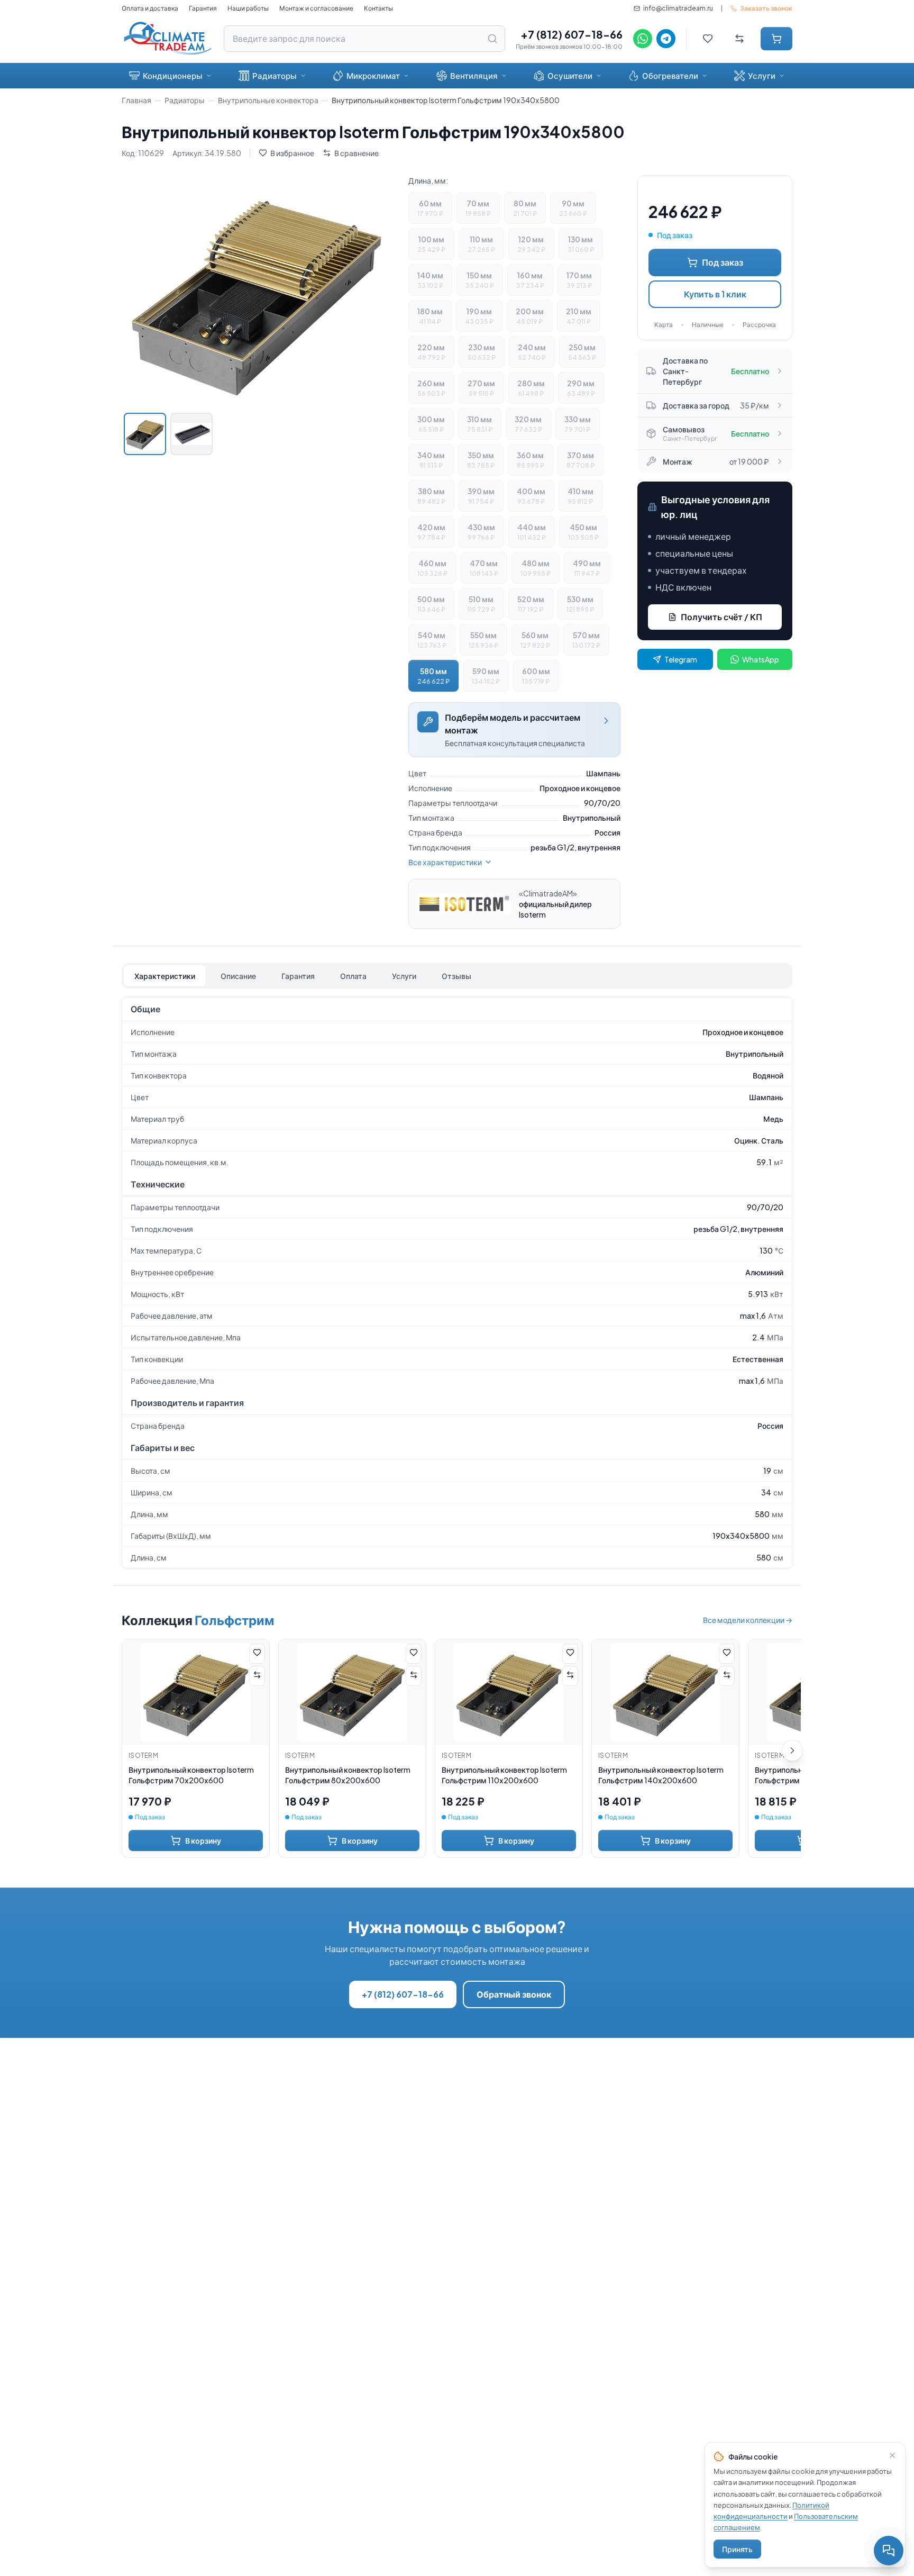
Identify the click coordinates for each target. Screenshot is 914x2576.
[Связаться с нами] (889, 2551)
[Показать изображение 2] (191, 434)
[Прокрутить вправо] (792, 1750)
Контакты (378, 8)
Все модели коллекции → (748, 1620)
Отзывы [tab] (456, 976)
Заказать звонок (766, 8)
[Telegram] (666, 39)
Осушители (570, 75)
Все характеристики (445, 862)
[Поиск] (492, 39)
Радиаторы (275, 75)
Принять (737, 2549)
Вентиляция (474, 75)
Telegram (681, 659)
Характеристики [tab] (165, 976)
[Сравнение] (739, 39)
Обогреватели (670, 75)
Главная (136, 100)
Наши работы (248, 8)
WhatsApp (761, 659)
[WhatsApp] (643, 39)
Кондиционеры (173, 75)
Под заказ (723, 262)
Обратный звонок (514, 1994)
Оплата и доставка (150, 8)
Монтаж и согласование (316, 8)
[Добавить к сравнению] (257, 1676)
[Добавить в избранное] (257, 1654)
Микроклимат (373, 75)
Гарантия (203, 8)
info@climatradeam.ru (678, 8)
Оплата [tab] (353, 976)
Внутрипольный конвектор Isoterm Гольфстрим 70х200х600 (191, 1775)
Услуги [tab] (404, 976)
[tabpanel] (457, 1283)
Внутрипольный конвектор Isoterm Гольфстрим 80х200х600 (348, 1775)
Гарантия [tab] (298, 976)
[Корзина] (776, 39)
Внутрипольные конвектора (268, 100)
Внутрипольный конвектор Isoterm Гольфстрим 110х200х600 (504, 1775)
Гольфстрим (234, 1620)
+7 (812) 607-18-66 (572, 34)
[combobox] (364, 39)
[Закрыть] (892, 2455)
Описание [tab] (238, 976)
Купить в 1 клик (715, 294)
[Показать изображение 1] (145, 434)
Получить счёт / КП (721, 617)
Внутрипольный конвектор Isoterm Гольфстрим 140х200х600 (661, 1775)
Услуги (762, 75)
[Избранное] (708, 39)
